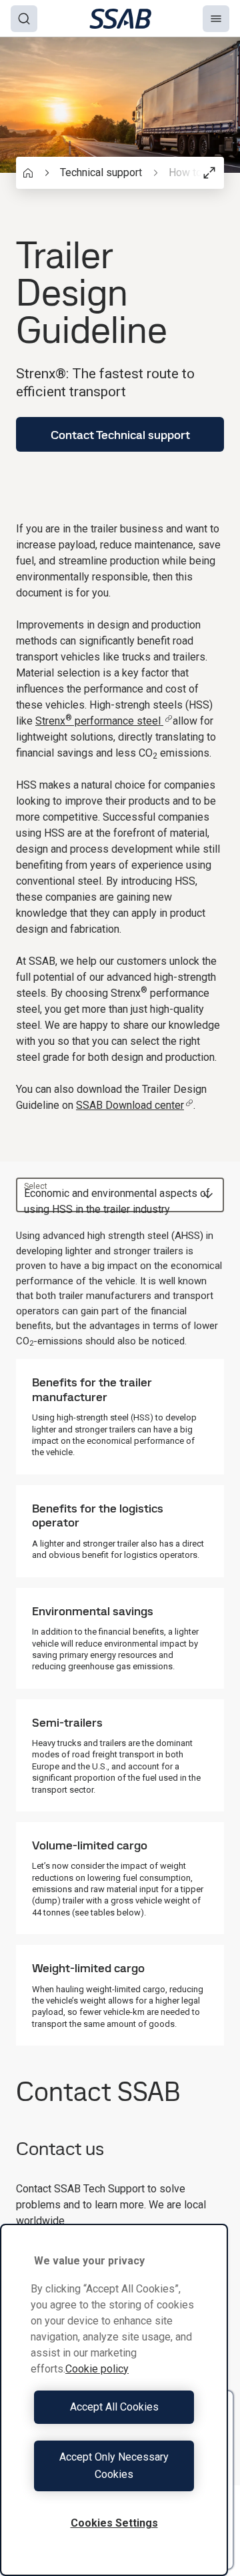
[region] (114, 2400)
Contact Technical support (120, 435)
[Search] (24, 19)
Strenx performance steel (99, 721)
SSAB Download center (130, 1105)
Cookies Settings (114, 2523)
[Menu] (216, 19)
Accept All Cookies (114, 2407)
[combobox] (120, 1195)
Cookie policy (97, 2369)
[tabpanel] (120, 1637)
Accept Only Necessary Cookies (114, 2466)
